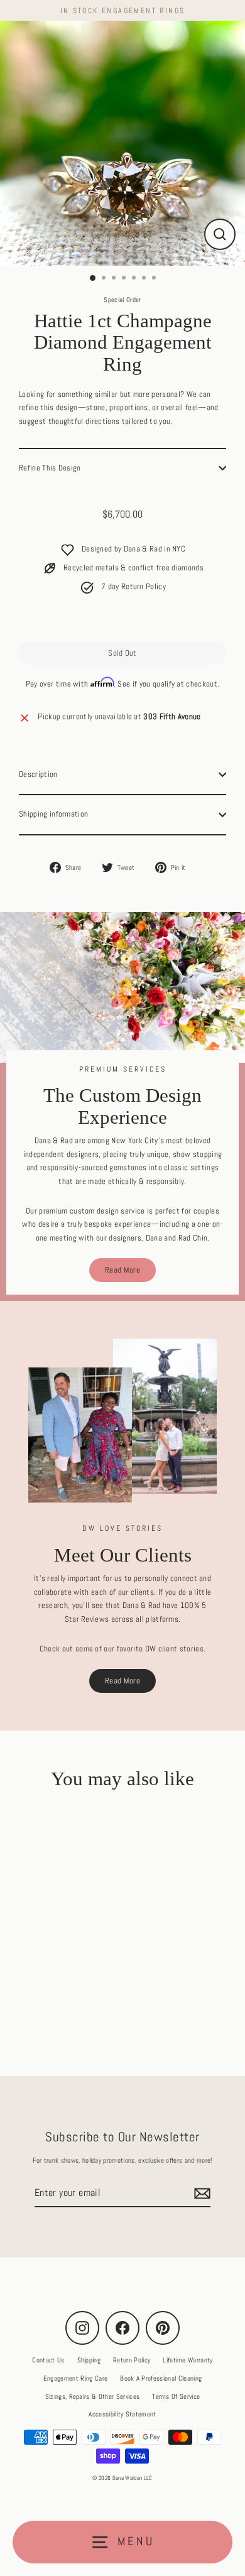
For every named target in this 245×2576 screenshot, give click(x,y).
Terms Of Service (176, 2396)
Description (38, 774)
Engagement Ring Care (75, 2378)
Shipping (89, 2360)
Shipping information (53, 814)
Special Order (122, 300)
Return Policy (132, 2360)
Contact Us (48, 2360)
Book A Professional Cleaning (161, 2378)
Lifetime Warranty (188, 2360)
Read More (122, 1270)
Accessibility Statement (122, 2414)
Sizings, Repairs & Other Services (93, 2396)
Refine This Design (50, 468)
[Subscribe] (200, 2193)
